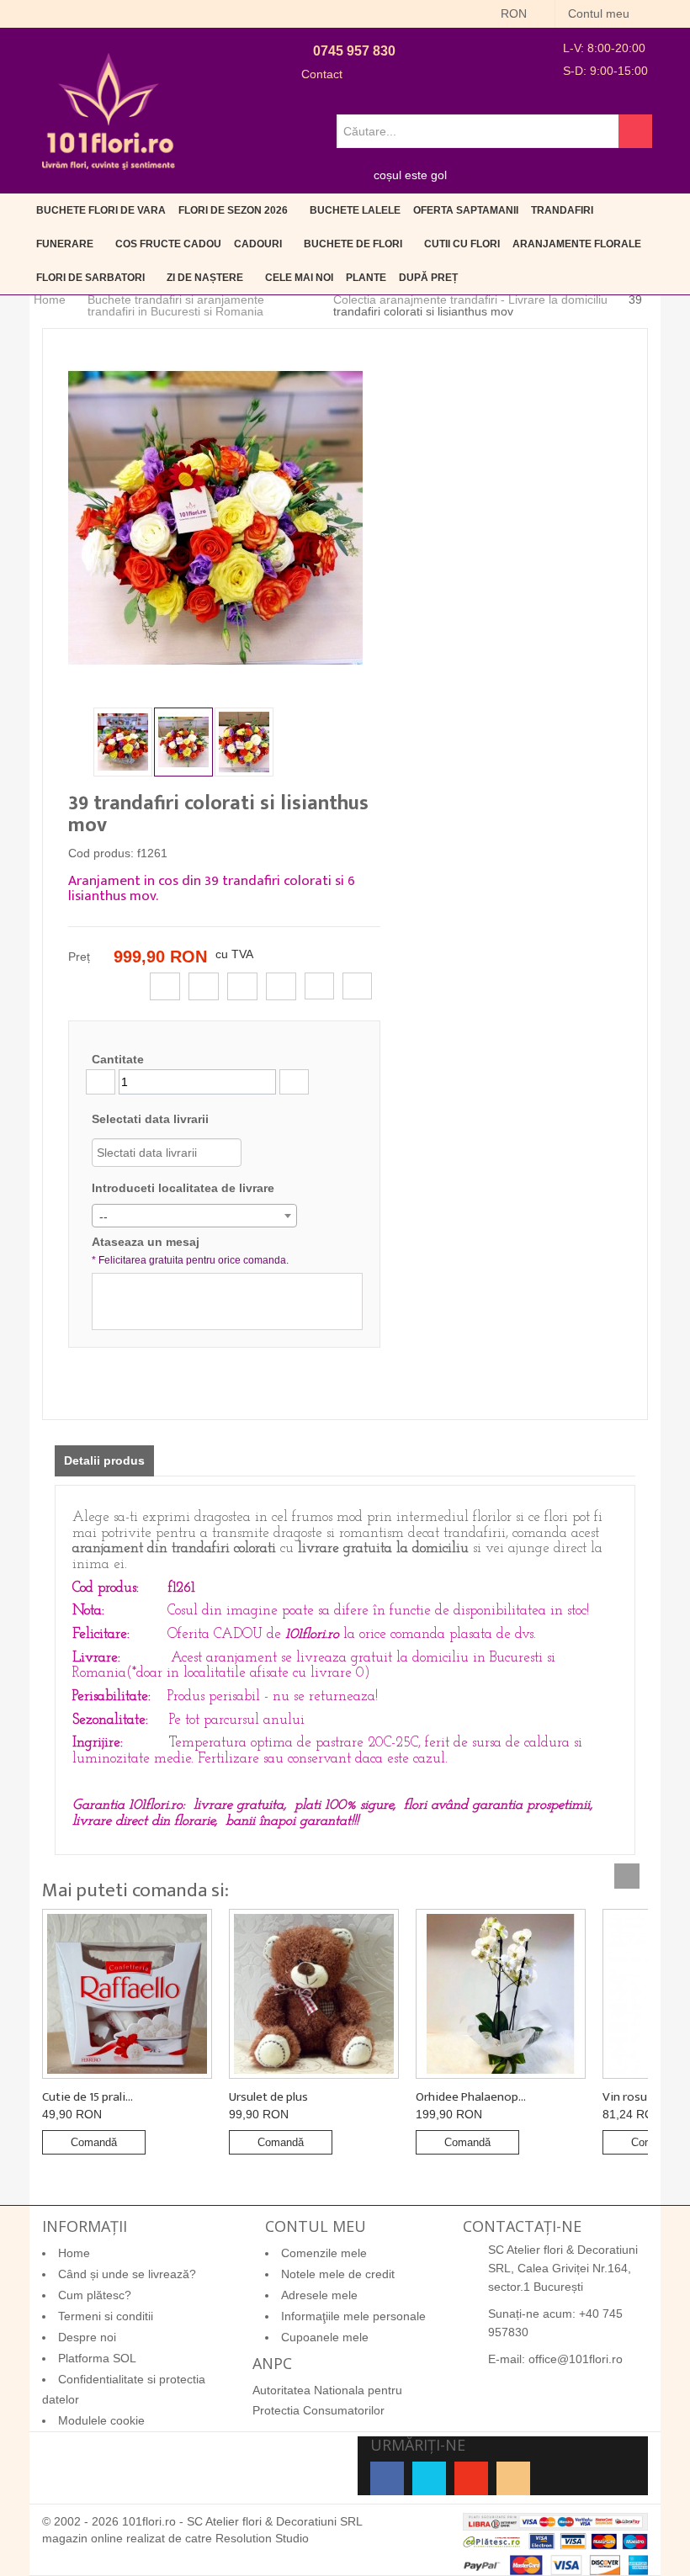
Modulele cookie (101, 2420)
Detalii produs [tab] (104, 1460)
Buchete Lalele (355, 210)
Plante (366, 278)
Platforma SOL (97, 2358)
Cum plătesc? (95, 2295)
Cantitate (118, 1059)
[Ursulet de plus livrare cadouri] (314, 1994)
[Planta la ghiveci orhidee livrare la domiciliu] (501, 1994)
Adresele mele (319, 2295)
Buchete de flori (353, 244)
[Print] (357, 986)
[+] (294, 1082)
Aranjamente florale (577, 244)
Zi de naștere (205, 278)
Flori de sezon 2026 (233, 210)
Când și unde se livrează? (127, 2274)
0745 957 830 (354, 51)
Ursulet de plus (268, 2097)
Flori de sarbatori (90, 278)
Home (50, 300)
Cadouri (258, 244)
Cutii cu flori (462, 244)
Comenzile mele (324, 2253)
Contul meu (600, 13)
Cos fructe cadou (168, 244)
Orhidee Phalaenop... (471, 2097)
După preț (428, 278)
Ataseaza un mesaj (190, 1251)
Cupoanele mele (325, 2337)
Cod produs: (101, 853)
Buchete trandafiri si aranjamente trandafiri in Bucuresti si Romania (176, 305)
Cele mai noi (299, 278)
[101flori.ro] (109, 111)
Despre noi (87, 2337)
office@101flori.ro (576, 2359)
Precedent (81, 740)
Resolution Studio (262, 2538)
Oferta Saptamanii (466, 210)
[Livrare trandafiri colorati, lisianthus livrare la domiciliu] (123, 742)
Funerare (65, 244)
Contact (322, 74)
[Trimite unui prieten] (319, 986)
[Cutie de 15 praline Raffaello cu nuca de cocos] (127, 1994)
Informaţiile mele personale (353, 2316)
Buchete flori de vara (101, 210)
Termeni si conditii (106, 2316)
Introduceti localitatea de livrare (183, 1188)
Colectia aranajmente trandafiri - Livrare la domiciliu (470, 299)
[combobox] (194, 1216)
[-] (101, 1082)
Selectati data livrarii (150, 1119)
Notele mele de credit (338, 2274)
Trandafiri (562, 210)
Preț (79, 957)
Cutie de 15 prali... (88, 2097)
